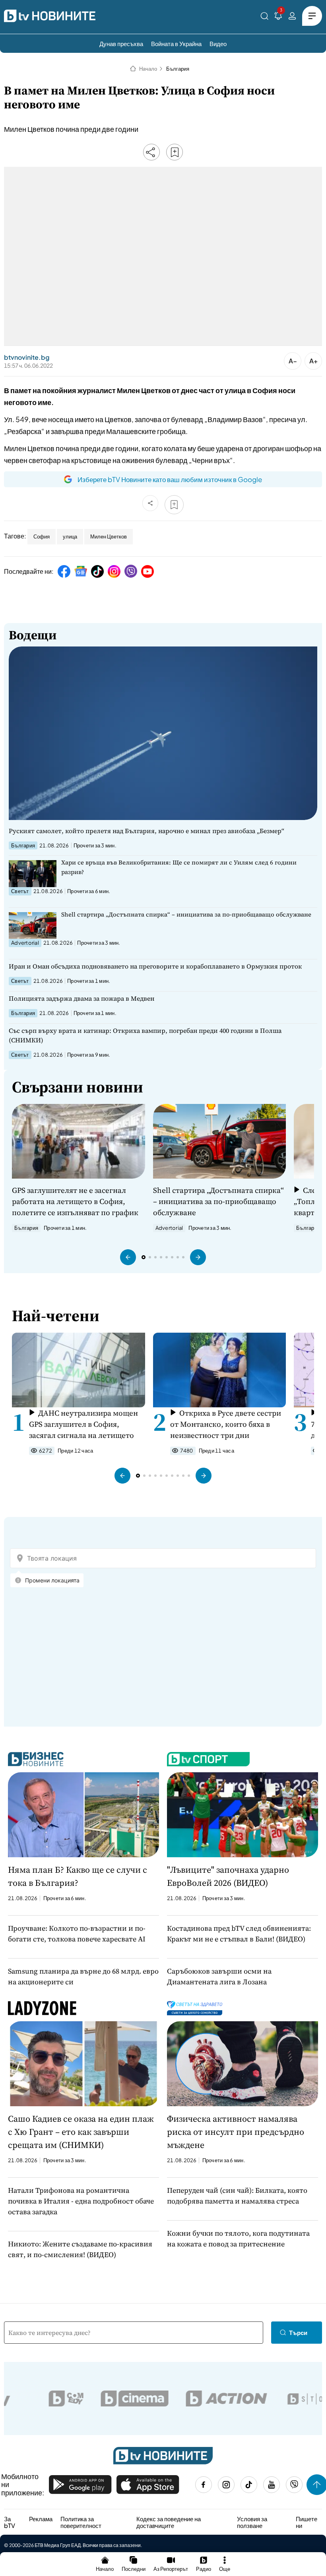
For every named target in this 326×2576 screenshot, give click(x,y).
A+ (313, 361)
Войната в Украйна (176, 43)
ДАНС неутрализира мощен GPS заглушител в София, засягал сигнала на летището (83, 1424)
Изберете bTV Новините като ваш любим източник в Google (170, 479)
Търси (298, 2332)
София (42, 536)
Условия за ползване (252, 2522)
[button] (128, 1257)
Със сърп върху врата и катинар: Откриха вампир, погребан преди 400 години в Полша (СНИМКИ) (145, 1035)
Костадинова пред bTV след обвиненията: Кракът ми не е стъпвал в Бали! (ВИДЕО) (239, 1933)
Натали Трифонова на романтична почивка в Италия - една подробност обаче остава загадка (81, 2201)
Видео (218, 43)
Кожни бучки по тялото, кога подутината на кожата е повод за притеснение (238, 2238)
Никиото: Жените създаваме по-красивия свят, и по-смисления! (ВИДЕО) (80, 2249)
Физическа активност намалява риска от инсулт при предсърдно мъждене (236, 2132)
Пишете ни (307, 2522)
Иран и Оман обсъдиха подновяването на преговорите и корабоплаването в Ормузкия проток (155, 966)
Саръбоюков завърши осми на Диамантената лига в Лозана (219, 1976)
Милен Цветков (109, 536)
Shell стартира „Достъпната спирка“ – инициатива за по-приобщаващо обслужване (186, 914)
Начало (148, 69)
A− (293, 361)
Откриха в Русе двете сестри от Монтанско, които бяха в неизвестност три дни (226, 1424)
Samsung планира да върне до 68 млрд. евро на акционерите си (83, 1976)
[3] (278, 17)
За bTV (10, 2522)
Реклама (41, 2519)
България (178, 69)
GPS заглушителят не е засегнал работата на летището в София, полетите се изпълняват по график (75, 1201)
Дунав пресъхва (121, 43)
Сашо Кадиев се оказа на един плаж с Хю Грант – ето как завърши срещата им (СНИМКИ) (81, 2132)
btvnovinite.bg (27, 357)
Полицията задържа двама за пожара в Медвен (81, 998)
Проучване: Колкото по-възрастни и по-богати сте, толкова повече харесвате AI (77, 1933)
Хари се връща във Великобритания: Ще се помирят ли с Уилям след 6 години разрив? (179, 867)
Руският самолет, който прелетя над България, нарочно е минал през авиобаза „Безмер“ (147, 831)
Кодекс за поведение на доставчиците (169, 2522)
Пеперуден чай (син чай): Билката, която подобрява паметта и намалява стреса (237, 2196)
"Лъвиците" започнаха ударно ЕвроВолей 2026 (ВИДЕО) (228, 1876)
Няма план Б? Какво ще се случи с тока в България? (78, 1876)
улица (70, 536)
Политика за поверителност (81, 2522)
